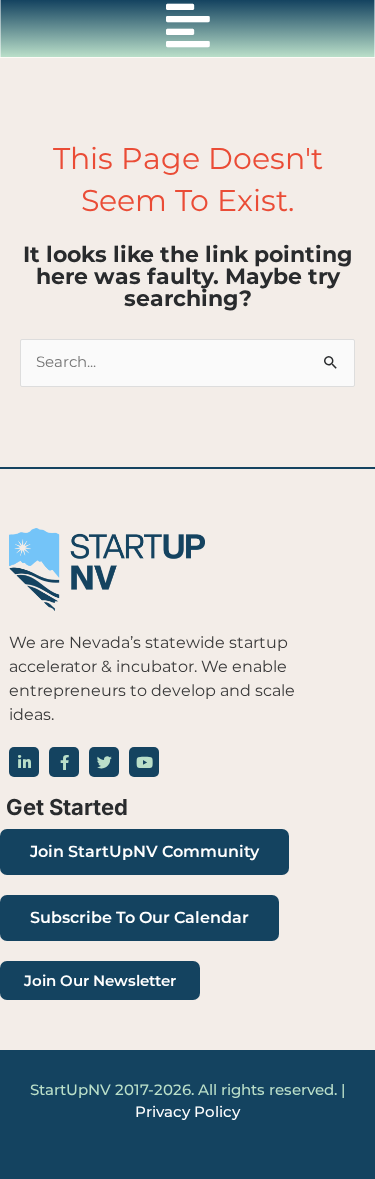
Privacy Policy (187, 1112)
